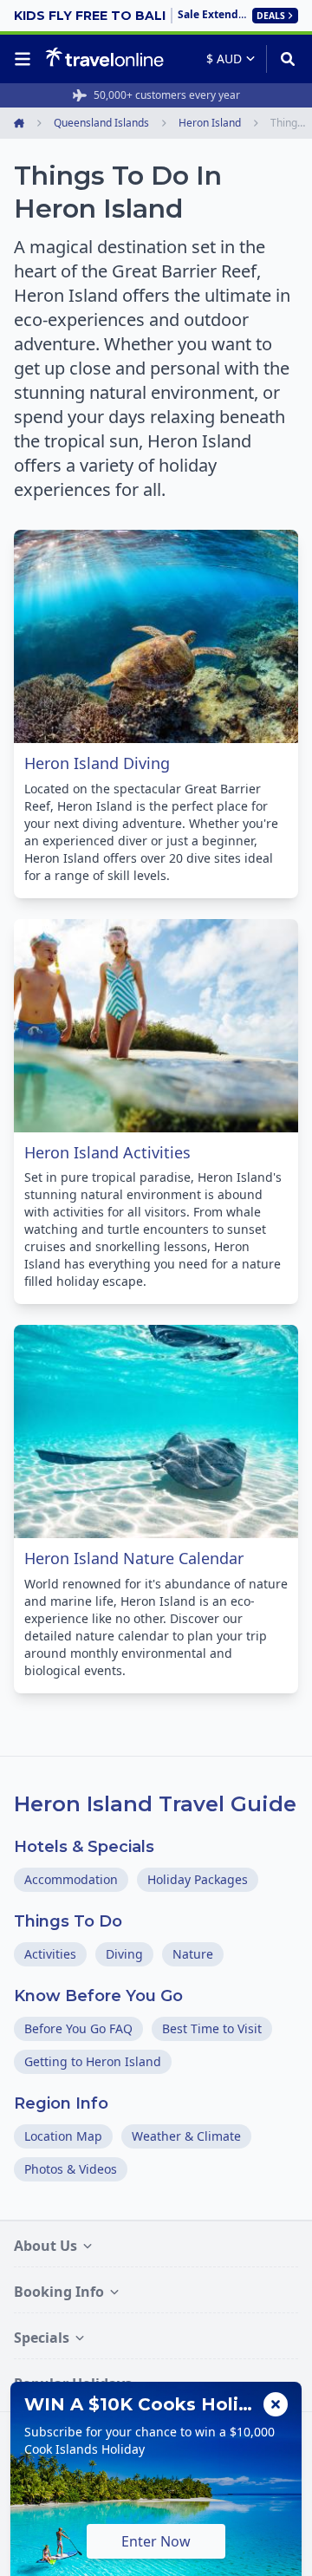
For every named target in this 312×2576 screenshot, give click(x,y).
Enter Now (156, 2541)
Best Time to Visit (212, 2028)
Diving (124, 1954)
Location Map (63, 2136)
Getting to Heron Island (93, 2061)
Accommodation (71, 1879)
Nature (193, 1954)
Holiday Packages (198, 1879)
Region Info (61, 2103)
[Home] (104, 58)
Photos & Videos (71, 2169)
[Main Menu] (26, 59)
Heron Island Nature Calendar (134, 1558)
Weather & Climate (186, 2136)
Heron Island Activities (107, 1152)
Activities (50, 1954)
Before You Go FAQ (78, 2028)
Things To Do (68, 1921)
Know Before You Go (98, 1996)
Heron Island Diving (97, 763)
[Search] (282, 59)
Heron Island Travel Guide (155, 1804)
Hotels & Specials (84, 1847)
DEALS (271, 16)
